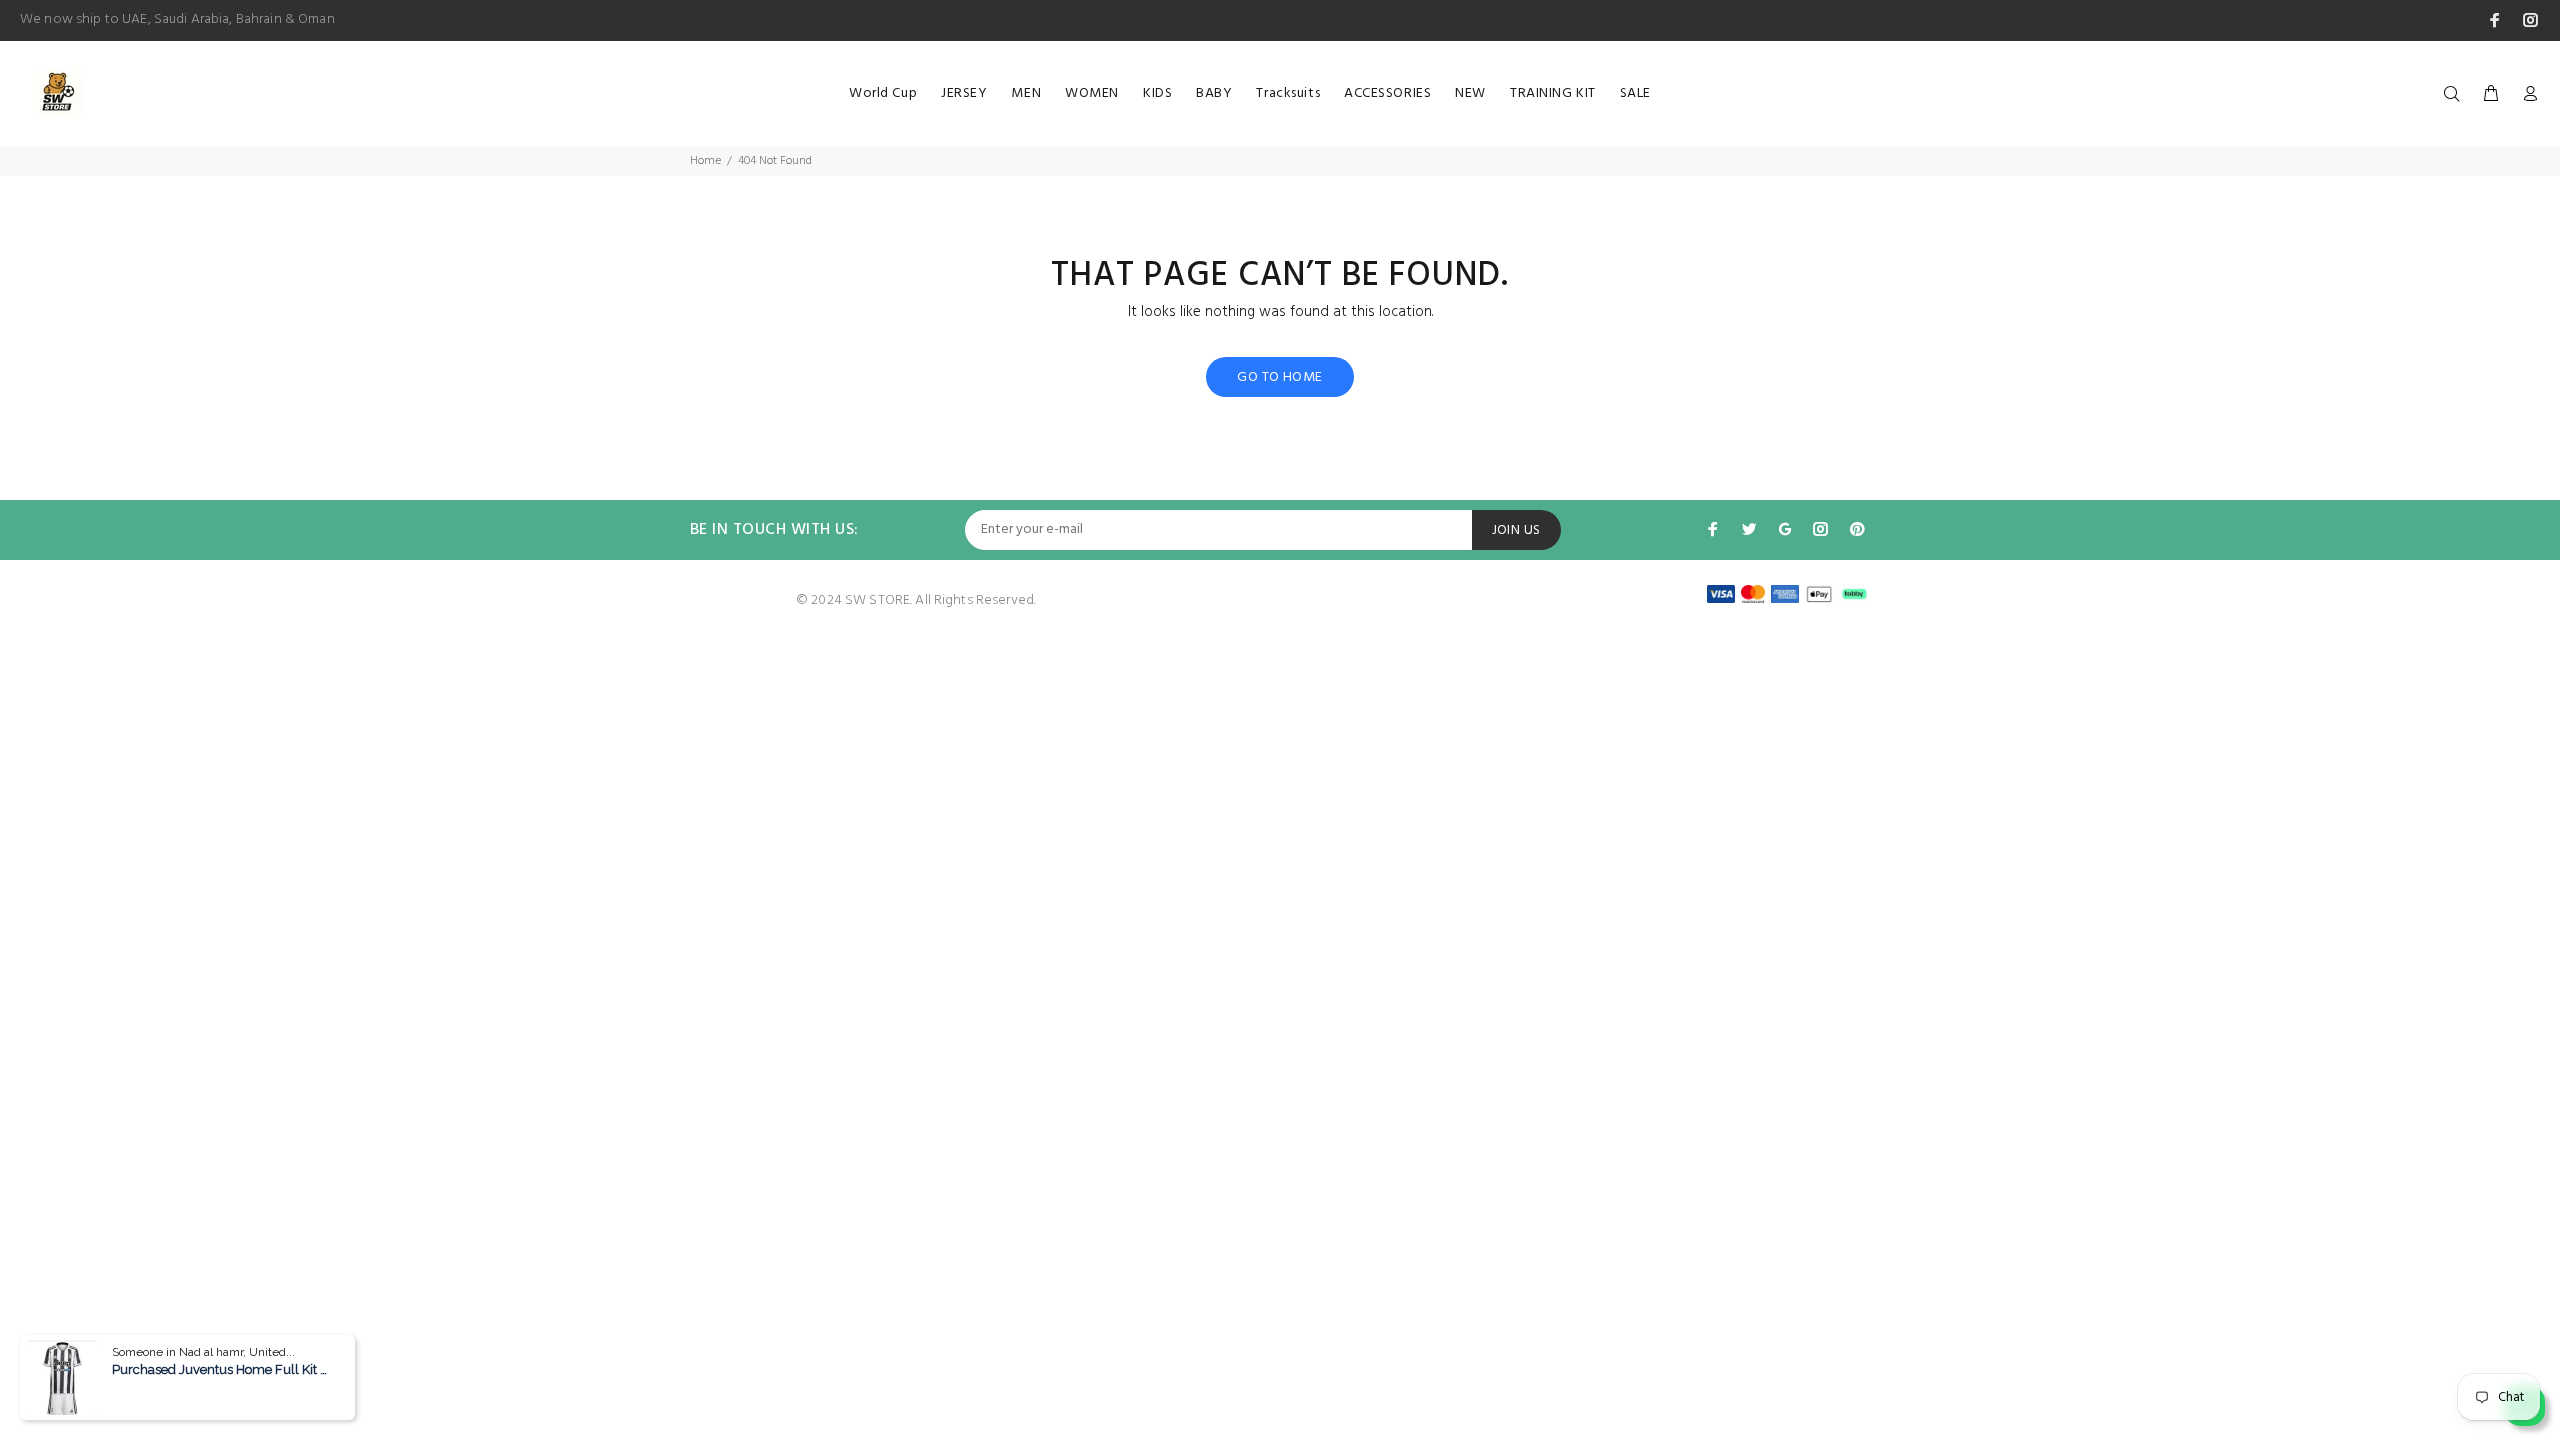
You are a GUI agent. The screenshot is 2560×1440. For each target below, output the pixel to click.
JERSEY (964, 93)
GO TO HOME (1279, 377)
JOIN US (1516, 530)
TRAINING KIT (1553, 93)
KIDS (1157, 93)
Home (705, 161)
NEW (1470, 93)
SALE (1635, 93)
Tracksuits (1288, 93)
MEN (1026, 93)
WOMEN (1092, 93)
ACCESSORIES (1387, 93)
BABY (1214, 93)
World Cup (883, 93)
